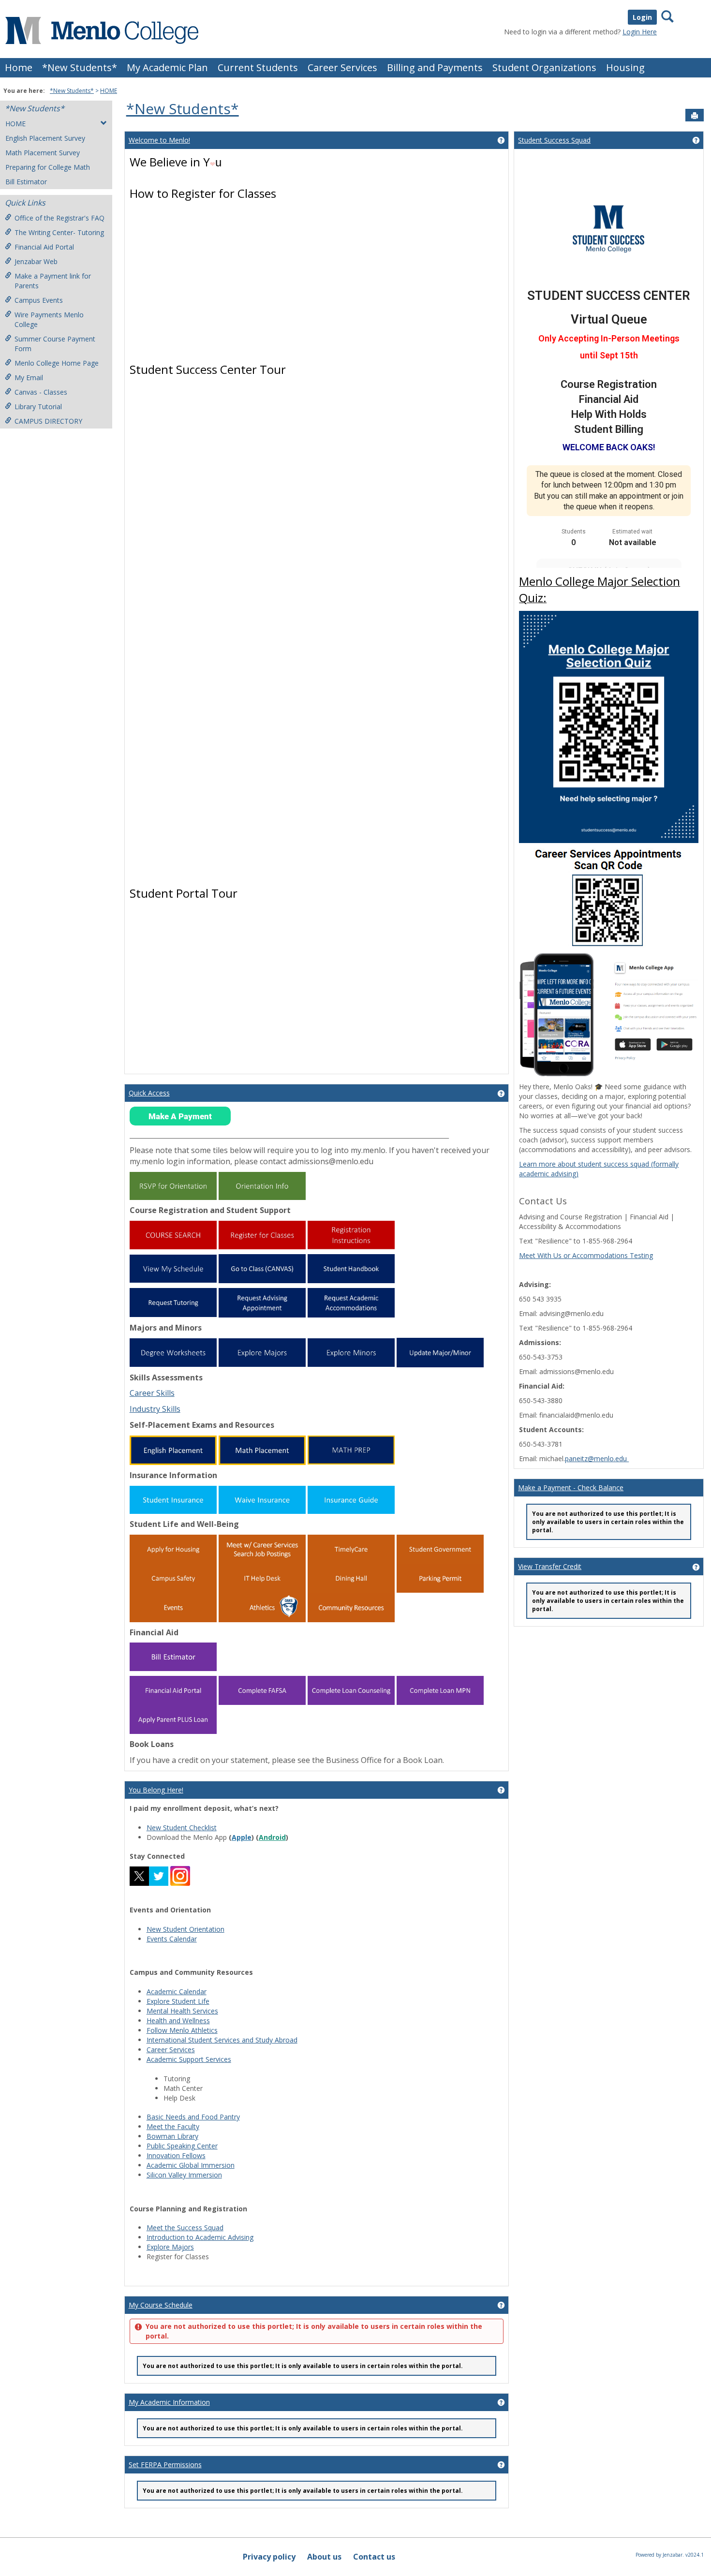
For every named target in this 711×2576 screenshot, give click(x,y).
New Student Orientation (185, 1929)
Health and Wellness (178, 2021)
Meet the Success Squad (185, 2228)
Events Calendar (172, 1939)
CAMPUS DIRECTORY (48, 421)
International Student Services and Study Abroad (222, 2040)
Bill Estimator (26, 182)
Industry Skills (155, 1409)
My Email (29, 378)
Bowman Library (172, 2136)
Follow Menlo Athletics (182, 2030)
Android (272, 1837)
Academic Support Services (189, 2059)
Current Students (258, 67)
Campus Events (39, 300)
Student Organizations (544, 67)
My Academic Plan (167, 67)
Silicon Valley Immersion (184, 2175)
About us (324, 2557)
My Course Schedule (161, 2305)
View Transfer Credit (550, 1566)
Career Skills (152, 1393)
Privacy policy (269, 2557)
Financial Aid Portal (44, 247)
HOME (109, 91)
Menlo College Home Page (57, 363)
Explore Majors (170, 2247)
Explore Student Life (178, 2001)
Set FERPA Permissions (165, 2465)
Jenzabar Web (36, 261)
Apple (242, 1837)
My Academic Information (169, 2402)
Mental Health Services (182, 2011)
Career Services (342, 67)
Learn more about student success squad (585, 1164)
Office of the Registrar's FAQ (59, 218)
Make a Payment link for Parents (53, 281)
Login (642, 17)
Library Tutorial (38, 407)
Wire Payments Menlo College (49, 319)
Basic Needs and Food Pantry (193, 2117)
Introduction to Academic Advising (200, 2237)
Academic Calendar (177, 1991)
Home (19, 67)
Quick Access (149, 1093)
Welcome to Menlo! (159, 140)
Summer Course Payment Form (55, 344)
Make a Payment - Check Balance (571, 1488)
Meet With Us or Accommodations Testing (586, 1255)
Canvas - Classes (41, 392)
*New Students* (80, 67)
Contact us (374, 2557)
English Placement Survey (45, 138)
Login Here (640, 32)
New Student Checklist (182, 1828)
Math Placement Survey (43, 153)
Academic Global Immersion (191, 2165)
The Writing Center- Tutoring (59, 232)
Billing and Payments (435, 67)
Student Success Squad (554, 140)
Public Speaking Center (182, 2146)
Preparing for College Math (48, 167)
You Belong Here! (156, 1790)
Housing (625, 67)
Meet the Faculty (173, 2126)
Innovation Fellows (176, 2155)
